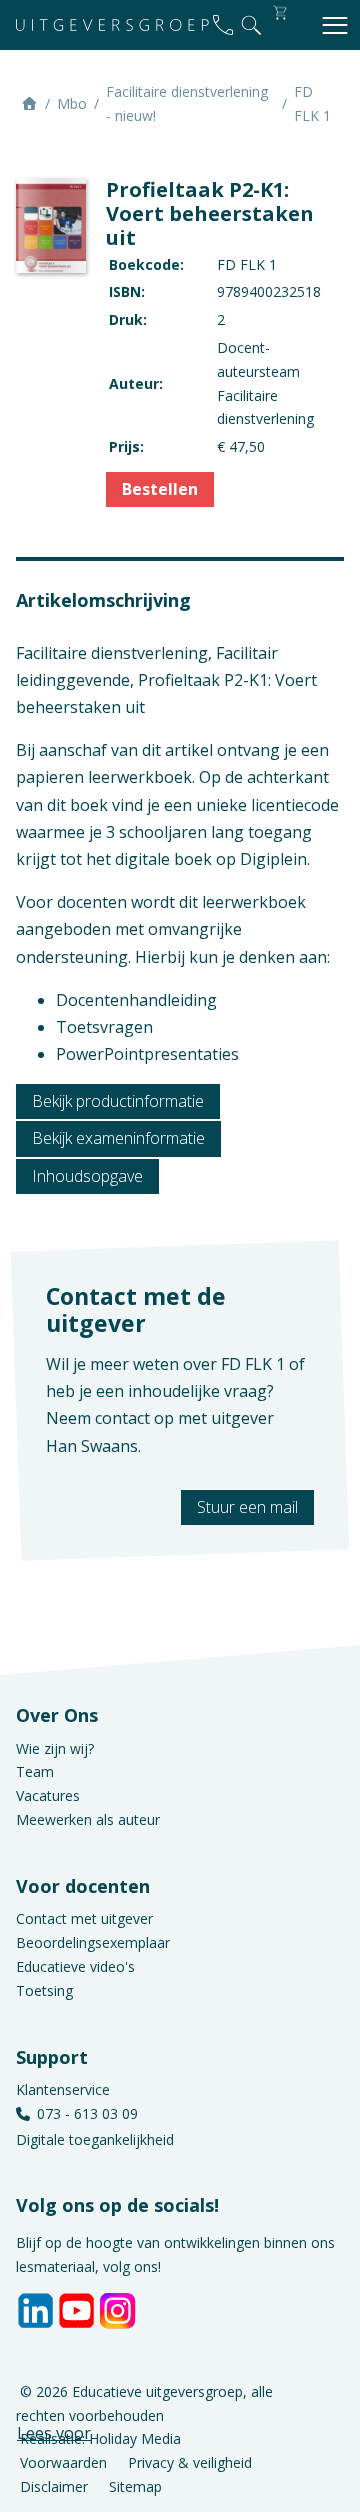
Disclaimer (54, 2485)
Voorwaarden (63, 2462)
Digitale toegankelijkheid (95, 2139)
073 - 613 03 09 (87, 2113)
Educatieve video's (75, 1966)
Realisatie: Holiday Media (100, 2438)
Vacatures (48, 1795)
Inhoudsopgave (87, 1176)
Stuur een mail (247, 1507)
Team (35, 1771)
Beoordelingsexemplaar (93, 1942)
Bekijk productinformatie (118, 1101)
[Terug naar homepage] (112, 25)
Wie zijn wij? (55, 1748)
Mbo (72, 103)
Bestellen (160, 489)
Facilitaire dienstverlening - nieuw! (187, 103)
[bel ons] (223, 25)
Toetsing (44, 1990)
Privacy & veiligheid (190, 2462)
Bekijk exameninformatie (118, 1138)
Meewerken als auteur (88, 1819)
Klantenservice (63, 2089)
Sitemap (135, 2485)
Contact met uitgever (84, 1918)
